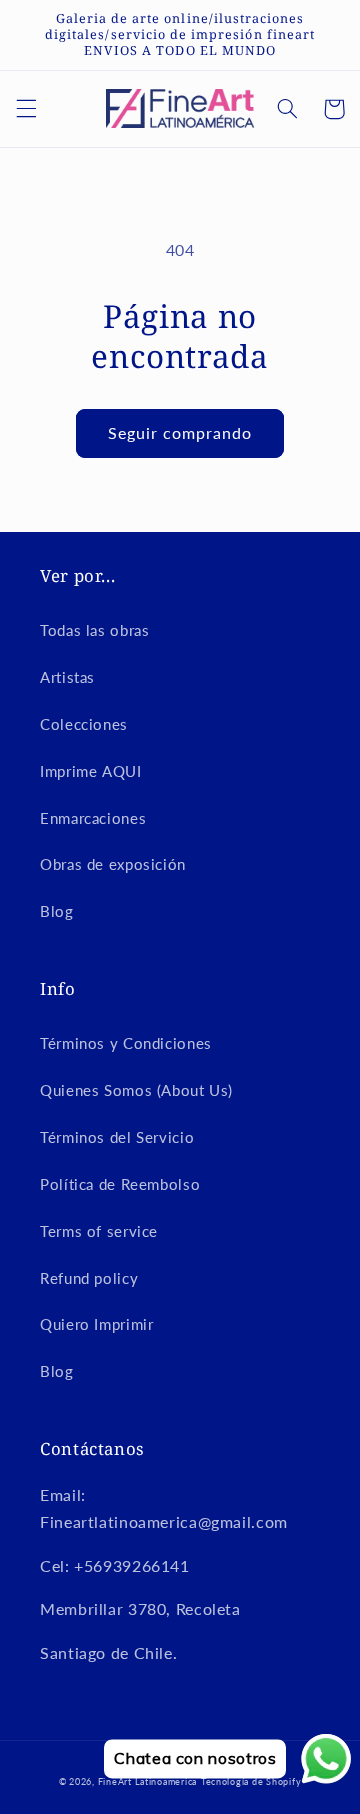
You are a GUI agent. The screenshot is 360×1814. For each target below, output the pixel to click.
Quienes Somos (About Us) (136, 1090)
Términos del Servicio (117, 1137)
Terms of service (99, 1231)
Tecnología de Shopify (251, 1781)
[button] (26, 109)
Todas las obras (94, 630)
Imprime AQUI (91, 771)
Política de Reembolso (120, 1184)
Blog (57, 911)
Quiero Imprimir (96, 1324)
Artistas (67, 677)
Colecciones (84, 724)
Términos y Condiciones (126, 1043)
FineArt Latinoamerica (147, 1781)
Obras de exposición (113, 864)
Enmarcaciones (93, 818)
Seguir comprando (180, 432)
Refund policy (89, 1278)
